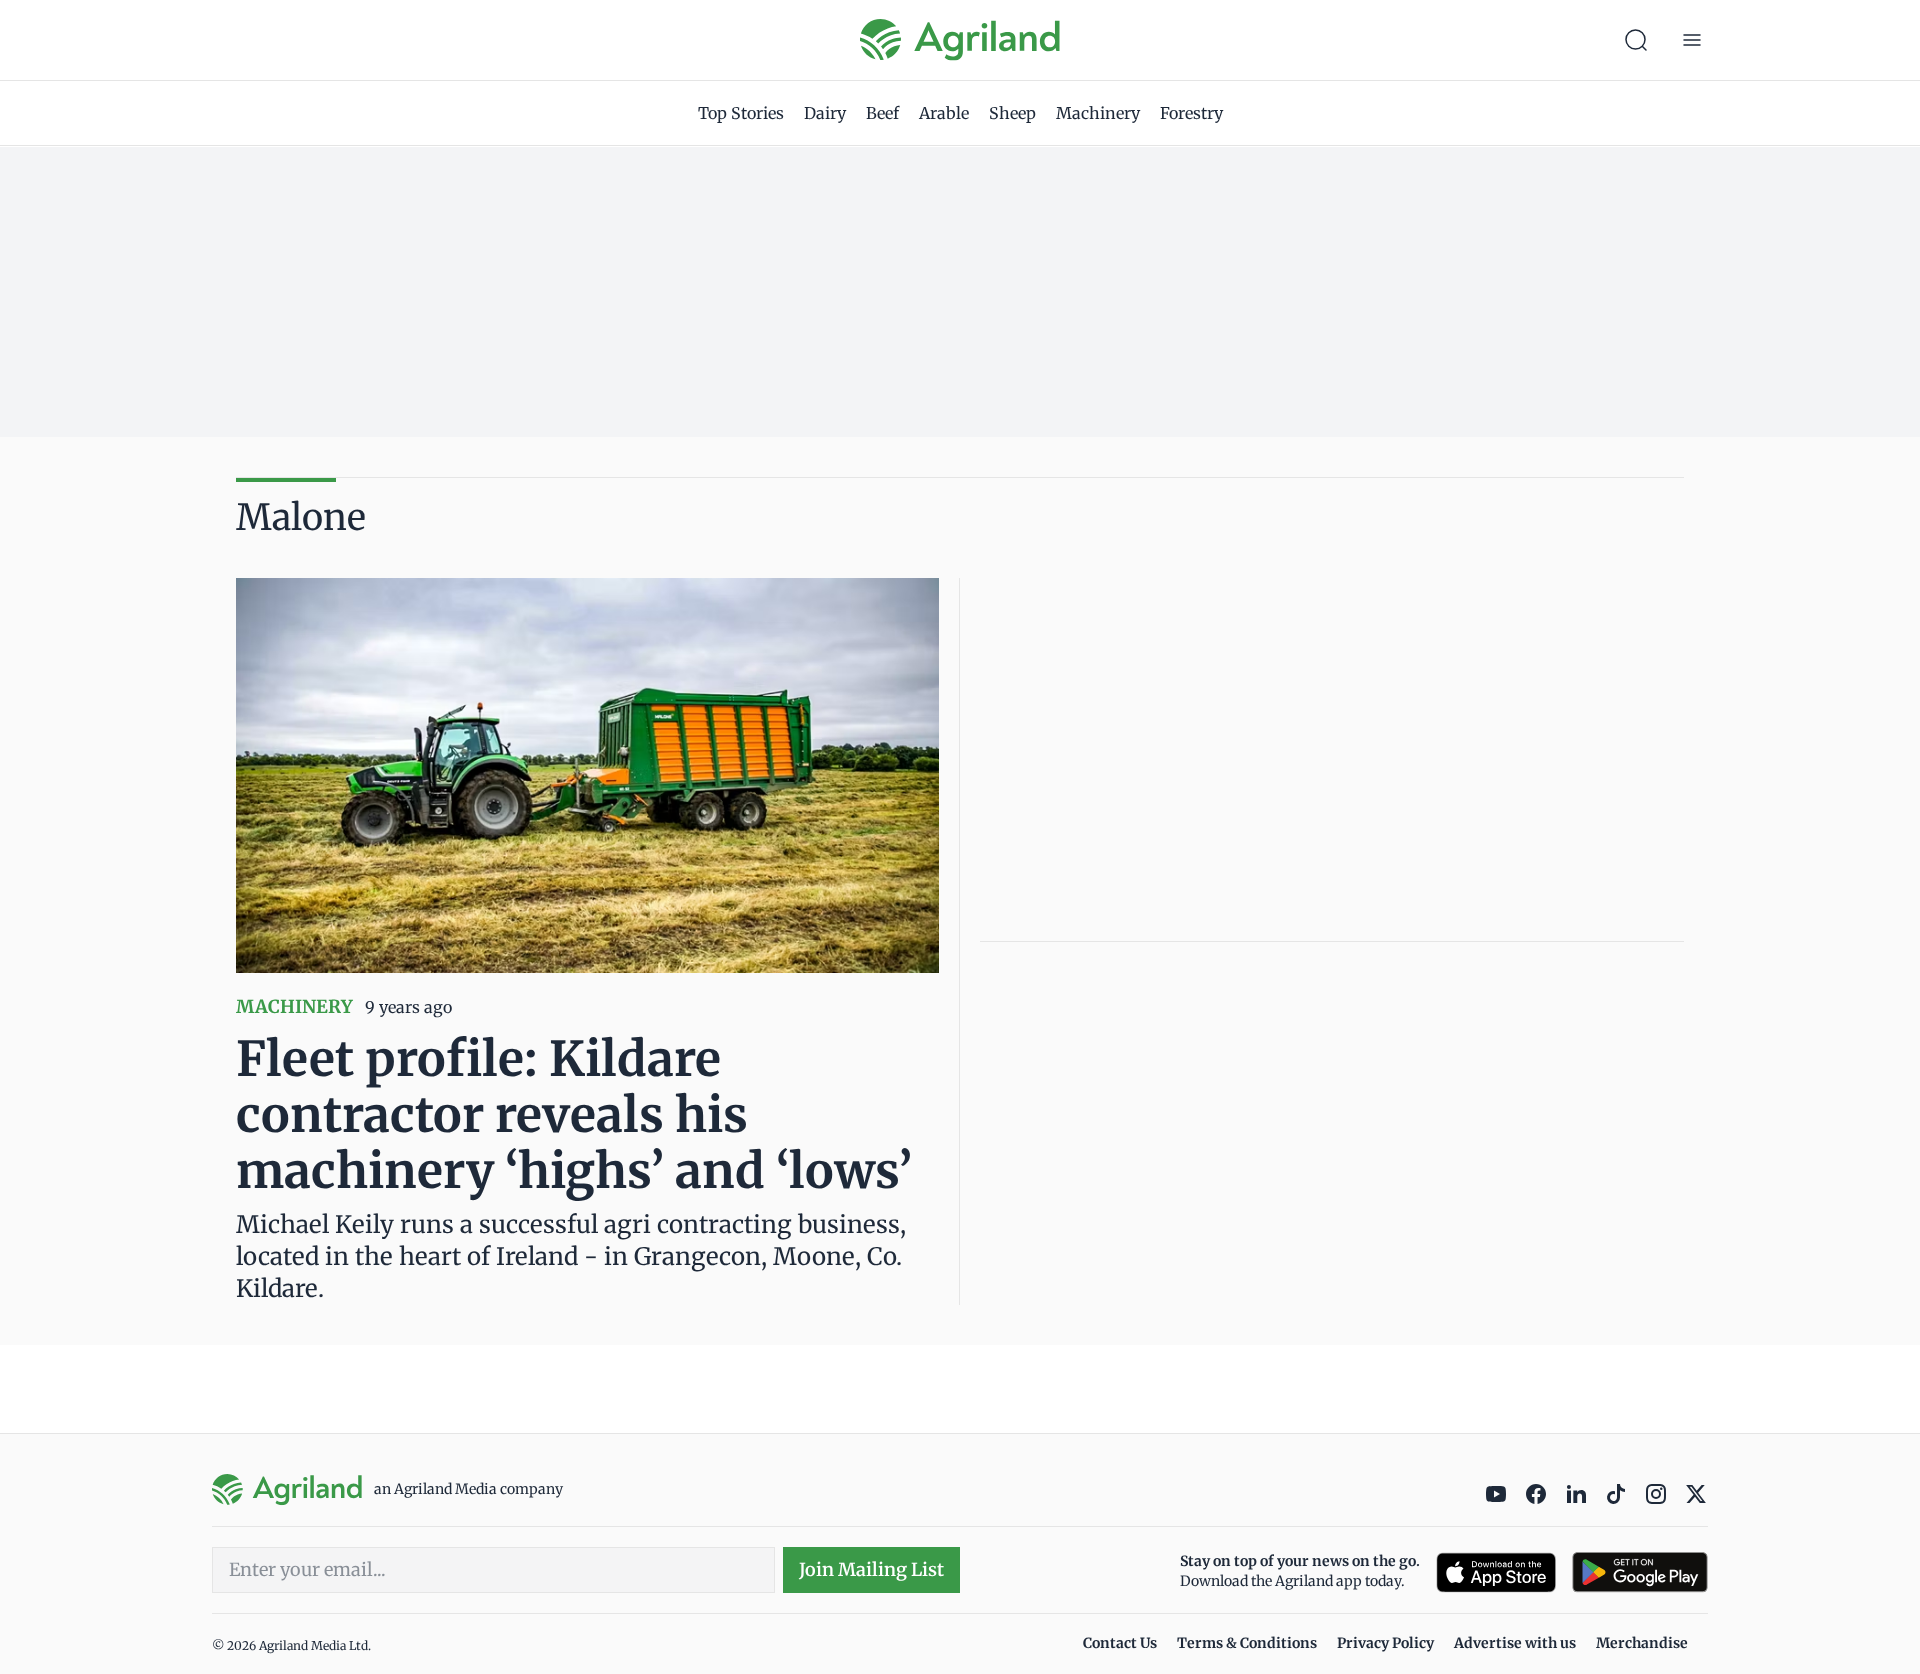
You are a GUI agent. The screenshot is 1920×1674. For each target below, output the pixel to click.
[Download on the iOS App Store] (1496, 1572)
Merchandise (1642, 1643)
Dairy (825, 113)
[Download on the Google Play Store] (1640, 1572)
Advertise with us (1515, 1643)
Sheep (1012, 113)
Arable (944, 113)
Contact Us (1120, 1643)
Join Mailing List (871, 1569)
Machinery (1098, 113)
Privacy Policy (1385, 1643)
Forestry (1191, 113)
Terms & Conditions (1247, 1643)
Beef (882, 113)
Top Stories (741, 113)
